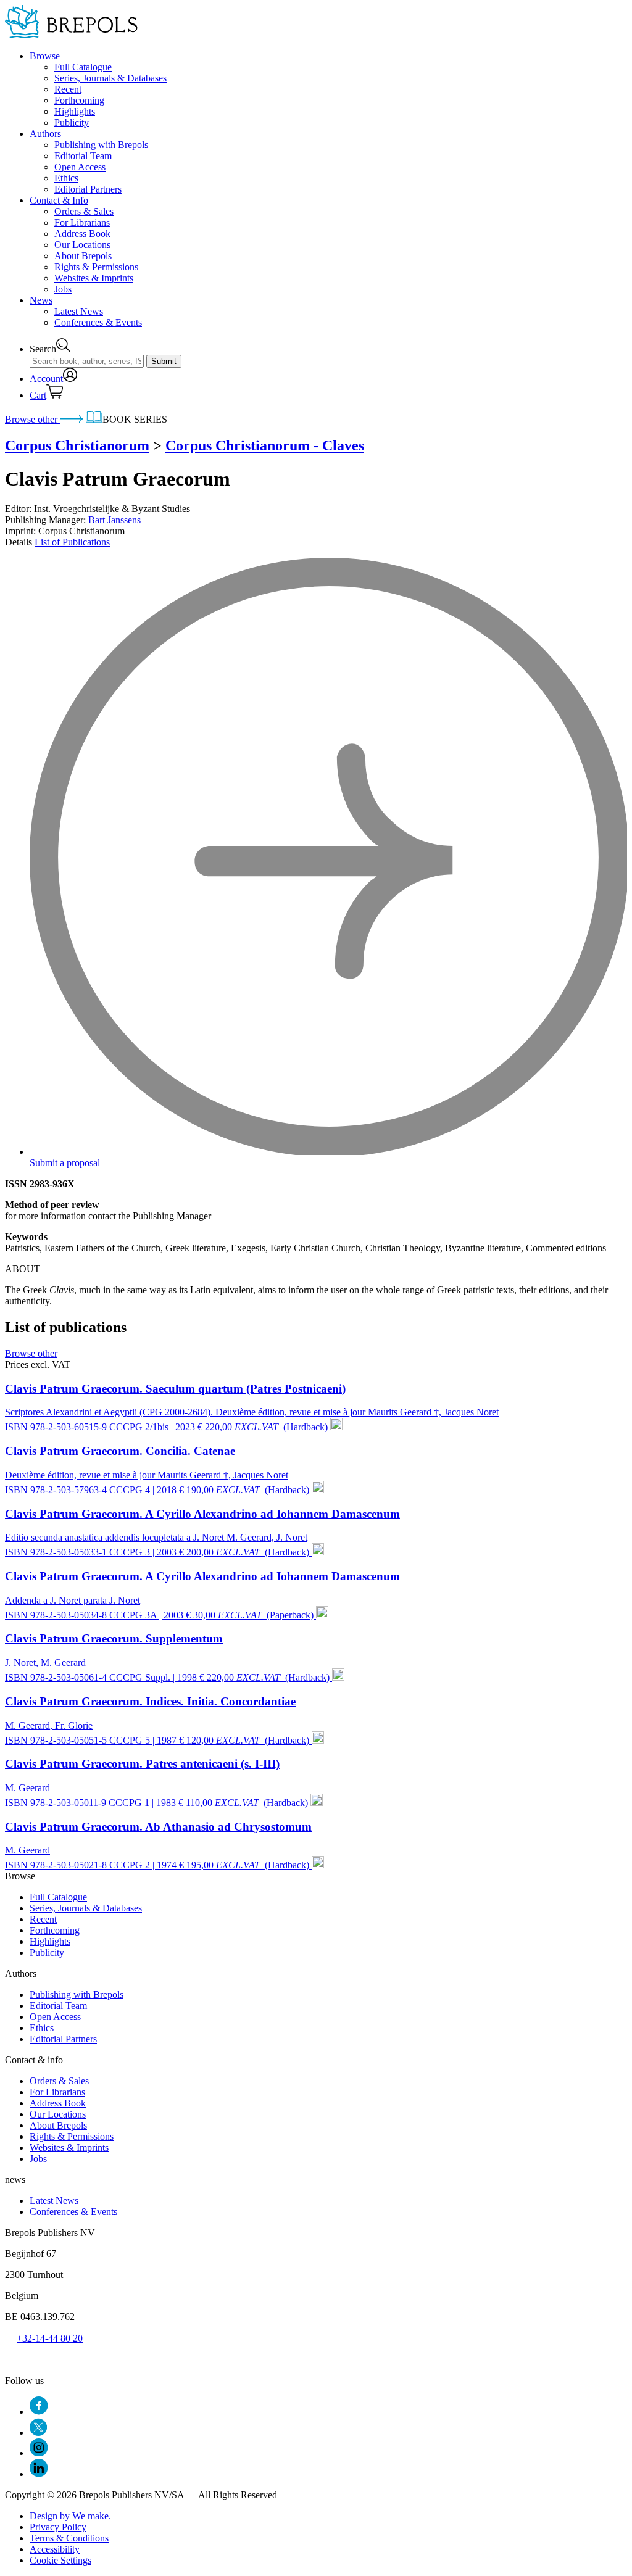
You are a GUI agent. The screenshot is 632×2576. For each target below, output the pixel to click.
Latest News (79, 311)
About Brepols (83, 256)
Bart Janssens (114, 520)
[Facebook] (39, 2412)
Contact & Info (59, 200)
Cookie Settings (60, 2560)
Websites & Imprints (94, 278)
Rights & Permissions (96, 267)
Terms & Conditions (69, 2538)
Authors (45, 134)
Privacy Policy (58, 2527)
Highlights (75, 111)
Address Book (82, 234)
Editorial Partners (88, 189)
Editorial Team (83, 156)
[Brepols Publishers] (71, 35)
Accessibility (55, 2549)
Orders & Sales (84, 211)
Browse (45, 56)
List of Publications (72, 542)
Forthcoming (79, 100)
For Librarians (82, 222)
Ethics (66, 178)
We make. (70, 2516)
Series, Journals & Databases (110, 78)
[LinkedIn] (39, 2474)
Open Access (80, 167)
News (41, 300)
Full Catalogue (83, 67)
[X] (38, 2433)
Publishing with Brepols (101, 145)
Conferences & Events (98, 322)
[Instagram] (39, 2453)
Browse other (32, 419)
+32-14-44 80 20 (50, 2338)
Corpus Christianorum (77, 445)
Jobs (63, 289)
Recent (68, 89)
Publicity (72, 122)
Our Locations (82, 245)
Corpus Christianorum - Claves (265, 445)
